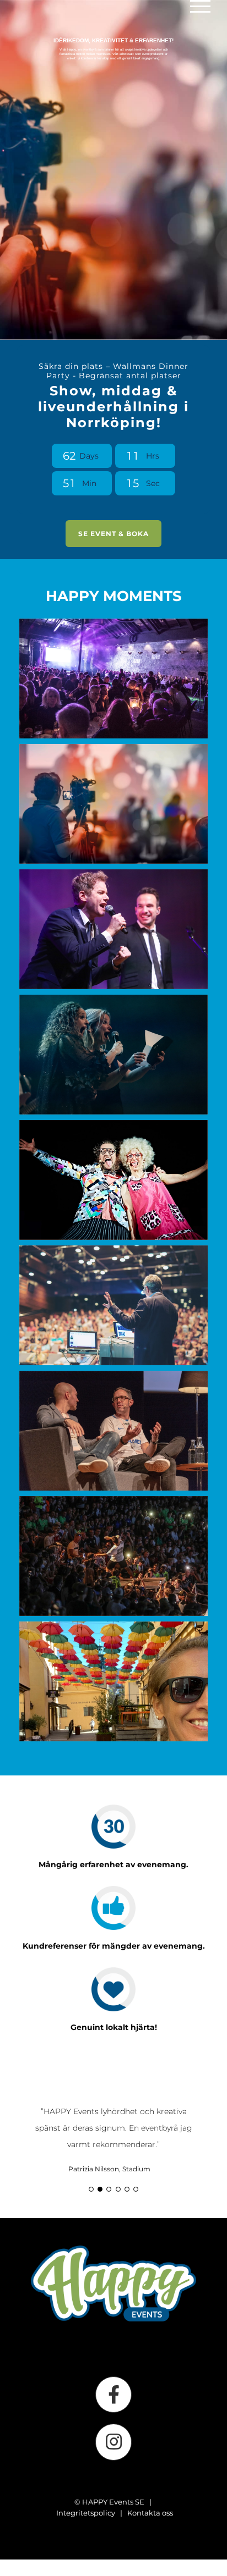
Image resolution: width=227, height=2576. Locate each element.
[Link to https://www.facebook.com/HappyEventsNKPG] (114, 2408)
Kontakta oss (150, 2526)
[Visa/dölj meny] (200, 6)
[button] (91, 2202)
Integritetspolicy (86, 2526)
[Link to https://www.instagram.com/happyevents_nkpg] (114, 2455)
